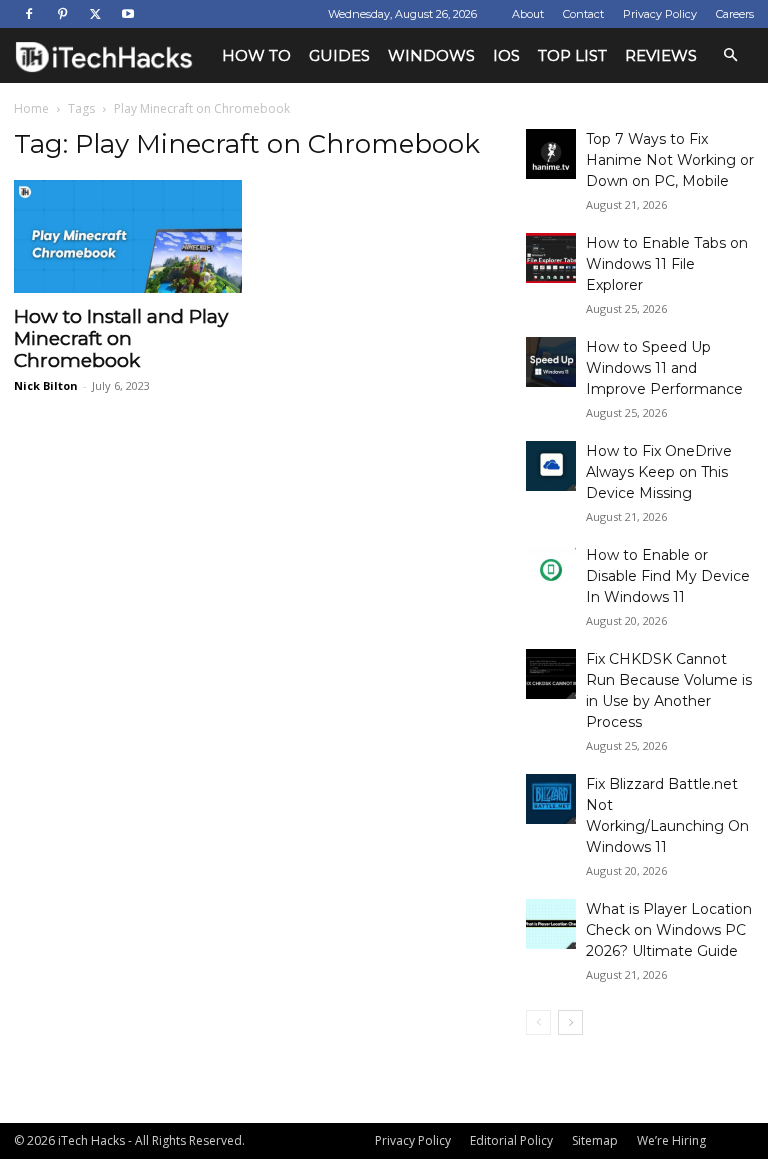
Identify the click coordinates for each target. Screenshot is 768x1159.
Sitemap (595, 1140)
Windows (431, 55)
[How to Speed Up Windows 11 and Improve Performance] (551, 362)
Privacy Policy (660, 14)
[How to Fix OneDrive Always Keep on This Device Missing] (551, 466)
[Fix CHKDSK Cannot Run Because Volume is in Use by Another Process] (551, 674)
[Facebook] (29, 14)
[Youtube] (128, 14)
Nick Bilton (46, 385)
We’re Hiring (671, 1140)
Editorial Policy (511, 1140)
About (528, 14)
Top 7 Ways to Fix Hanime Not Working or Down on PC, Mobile (670, 160)
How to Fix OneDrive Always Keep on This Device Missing (659, 472)
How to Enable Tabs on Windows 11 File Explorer (667, 264)
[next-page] (570, 1022)
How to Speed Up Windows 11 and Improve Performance (664, 368)
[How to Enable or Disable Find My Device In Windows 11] (551, 570)
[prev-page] (538, 1022)
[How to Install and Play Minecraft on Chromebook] (128, 236)
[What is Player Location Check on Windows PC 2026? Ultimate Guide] (551, 924)
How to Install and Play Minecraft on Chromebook (121, 338)
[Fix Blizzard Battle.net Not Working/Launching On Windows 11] (551, 799)
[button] (730, 55)
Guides (339, 55)
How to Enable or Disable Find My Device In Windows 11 (668, 576)
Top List (572, 55)
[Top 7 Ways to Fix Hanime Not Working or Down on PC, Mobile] (551, 154)
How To (256, 55)
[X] (95, 14)
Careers (735, 14)
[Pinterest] (62, 14)
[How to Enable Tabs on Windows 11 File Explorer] (551, 258)
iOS (506, 55)
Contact (583, 14)
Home (31, 108)
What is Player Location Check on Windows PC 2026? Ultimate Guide (669, 930)
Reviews (661, 55)
